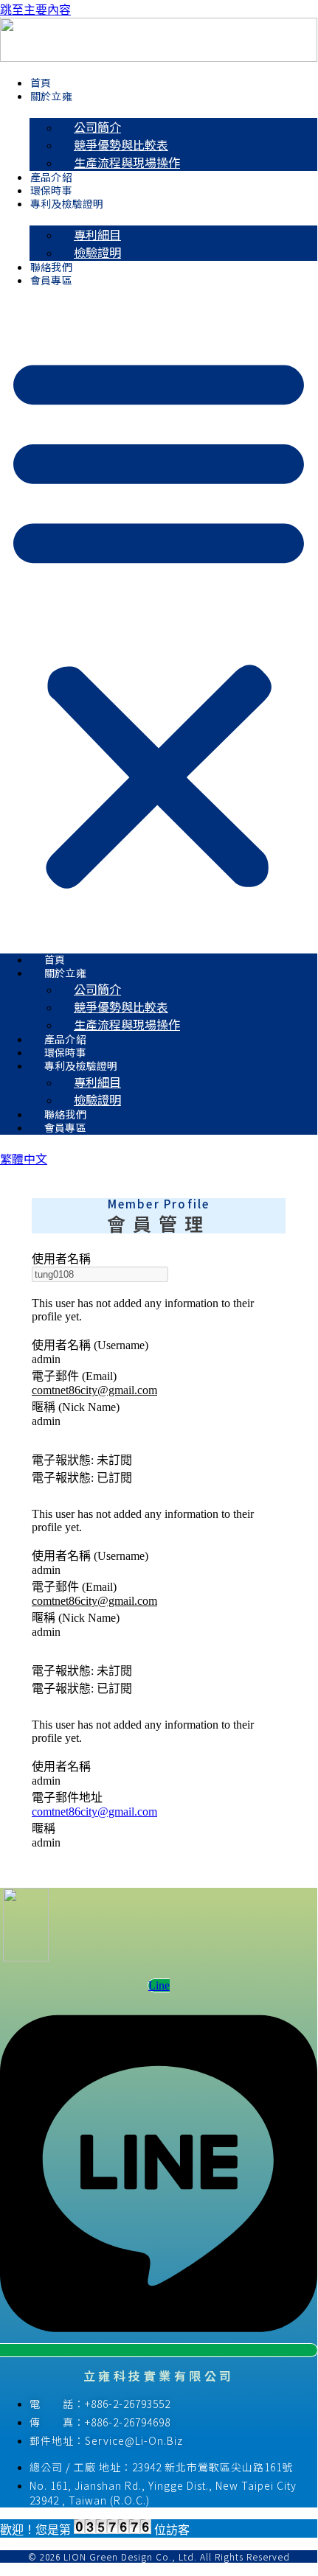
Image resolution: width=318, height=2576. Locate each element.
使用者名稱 (61, 1259)
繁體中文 (24, 1158)
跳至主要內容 (35, 10)
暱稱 (44, 1828)
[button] (159, 619)
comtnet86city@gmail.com (94, 1390)
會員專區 (51, 280)
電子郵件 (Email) (74, 1376)
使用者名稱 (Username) (90, 1345)
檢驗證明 (97, 252)
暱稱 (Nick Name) (76, 1407)
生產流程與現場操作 (127, 162)
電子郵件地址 (67, 1798)
